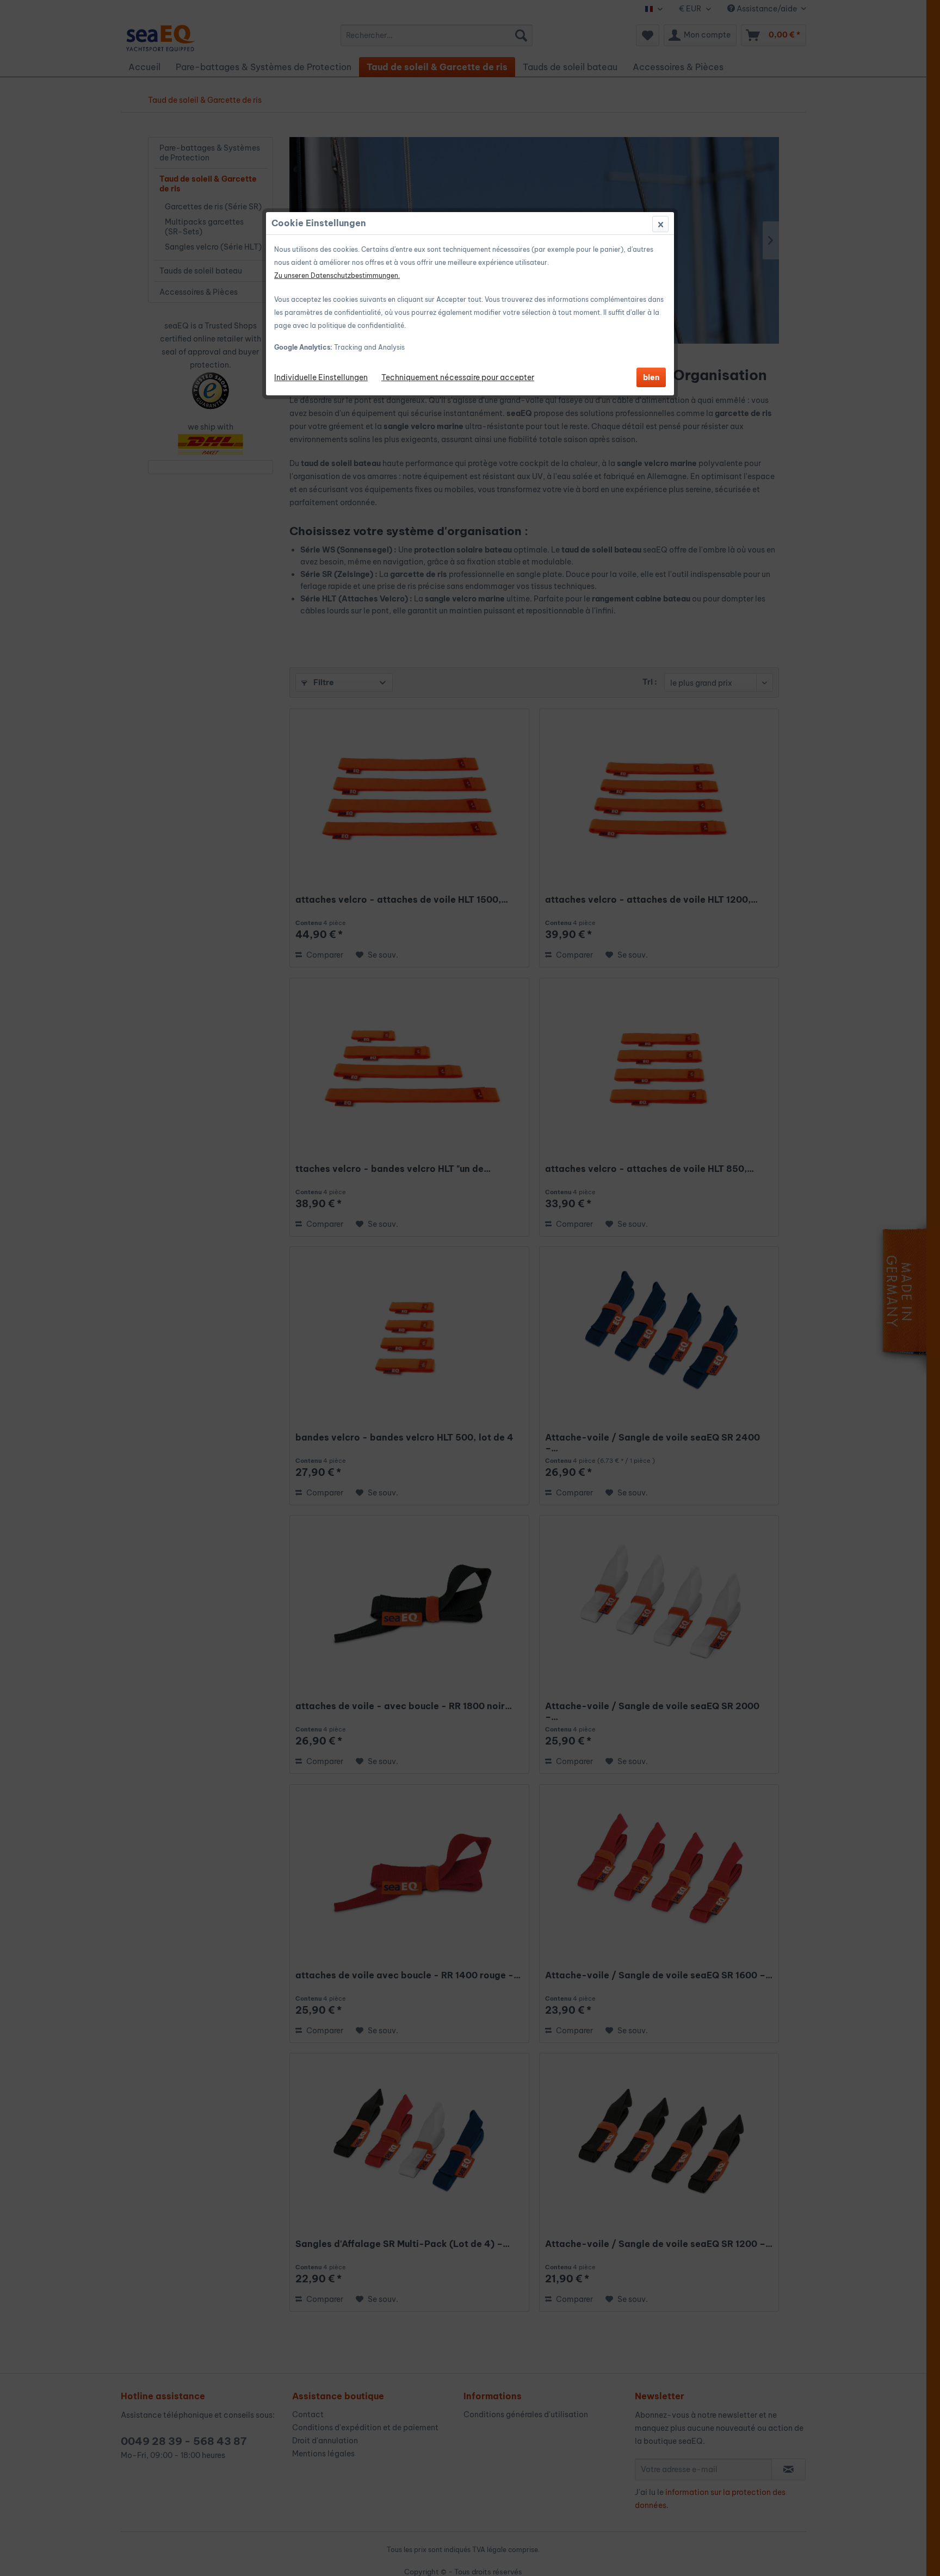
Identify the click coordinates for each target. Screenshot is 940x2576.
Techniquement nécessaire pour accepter (458, 377)
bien (651, 377)
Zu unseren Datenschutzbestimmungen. (337, 275)
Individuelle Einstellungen (321, 377)
